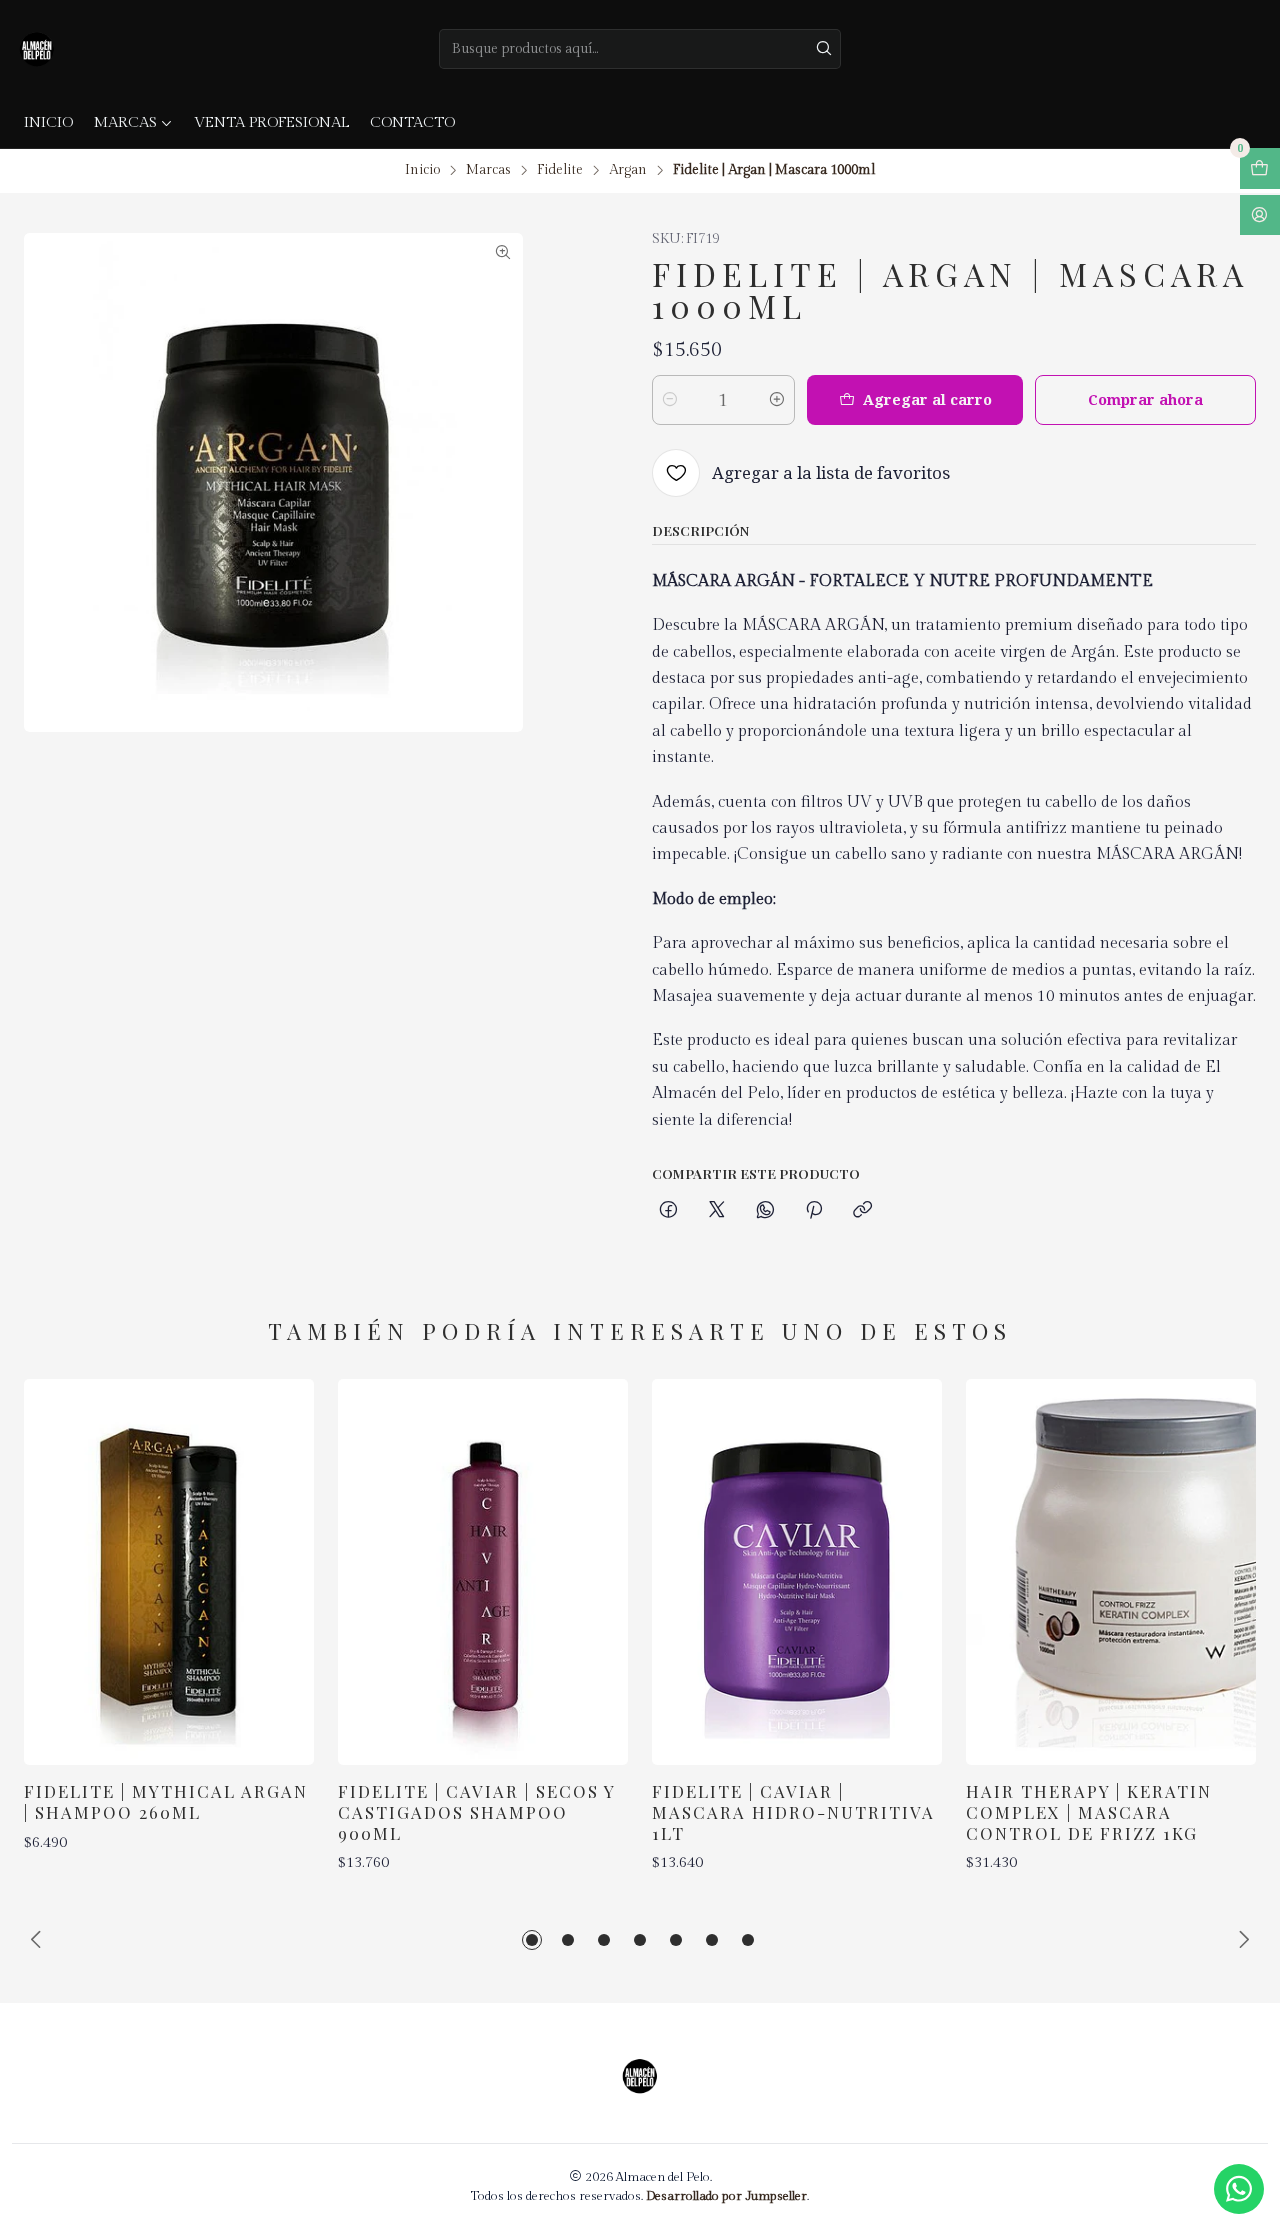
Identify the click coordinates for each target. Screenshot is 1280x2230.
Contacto (412, 122)
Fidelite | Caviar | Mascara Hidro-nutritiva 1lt (793, 1812)
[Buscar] (824, 49)
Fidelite (560, 171)
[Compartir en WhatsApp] (765, 1211)
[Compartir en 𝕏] (717, 1211)
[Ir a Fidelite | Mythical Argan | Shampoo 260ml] (169, 1572)
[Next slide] (1241, 1940)
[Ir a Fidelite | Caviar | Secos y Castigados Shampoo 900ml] (483, 1572)
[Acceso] (1260, 215)
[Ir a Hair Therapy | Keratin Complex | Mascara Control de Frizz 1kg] (1111, 1572)
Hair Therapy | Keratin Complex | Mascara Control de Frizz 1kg (1089, 1812)
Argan (628, 171)
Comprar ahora (1145, 400)
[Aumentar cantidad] (777, 400)
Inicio (48, 122)
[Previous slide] (39, 1940)
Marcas (125, 122)
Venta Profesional (271, 122)
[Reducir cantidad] (670, 400)
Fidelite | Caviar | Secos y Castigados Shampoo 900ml (476, 1812)
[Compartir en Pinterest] (814, 1211)
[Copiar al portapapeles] (862, 1211)
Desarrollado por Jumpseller (726, 2196)
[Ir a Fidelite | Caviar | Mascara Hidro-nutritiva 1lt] (797, 1572)
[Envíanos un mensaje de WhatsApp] (1239, 2189)
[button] (532, 1940)
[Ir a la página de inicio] (37, 49)
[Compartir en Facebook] (668, 1211)
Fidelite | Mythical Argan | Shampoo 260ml (166, 1801)
